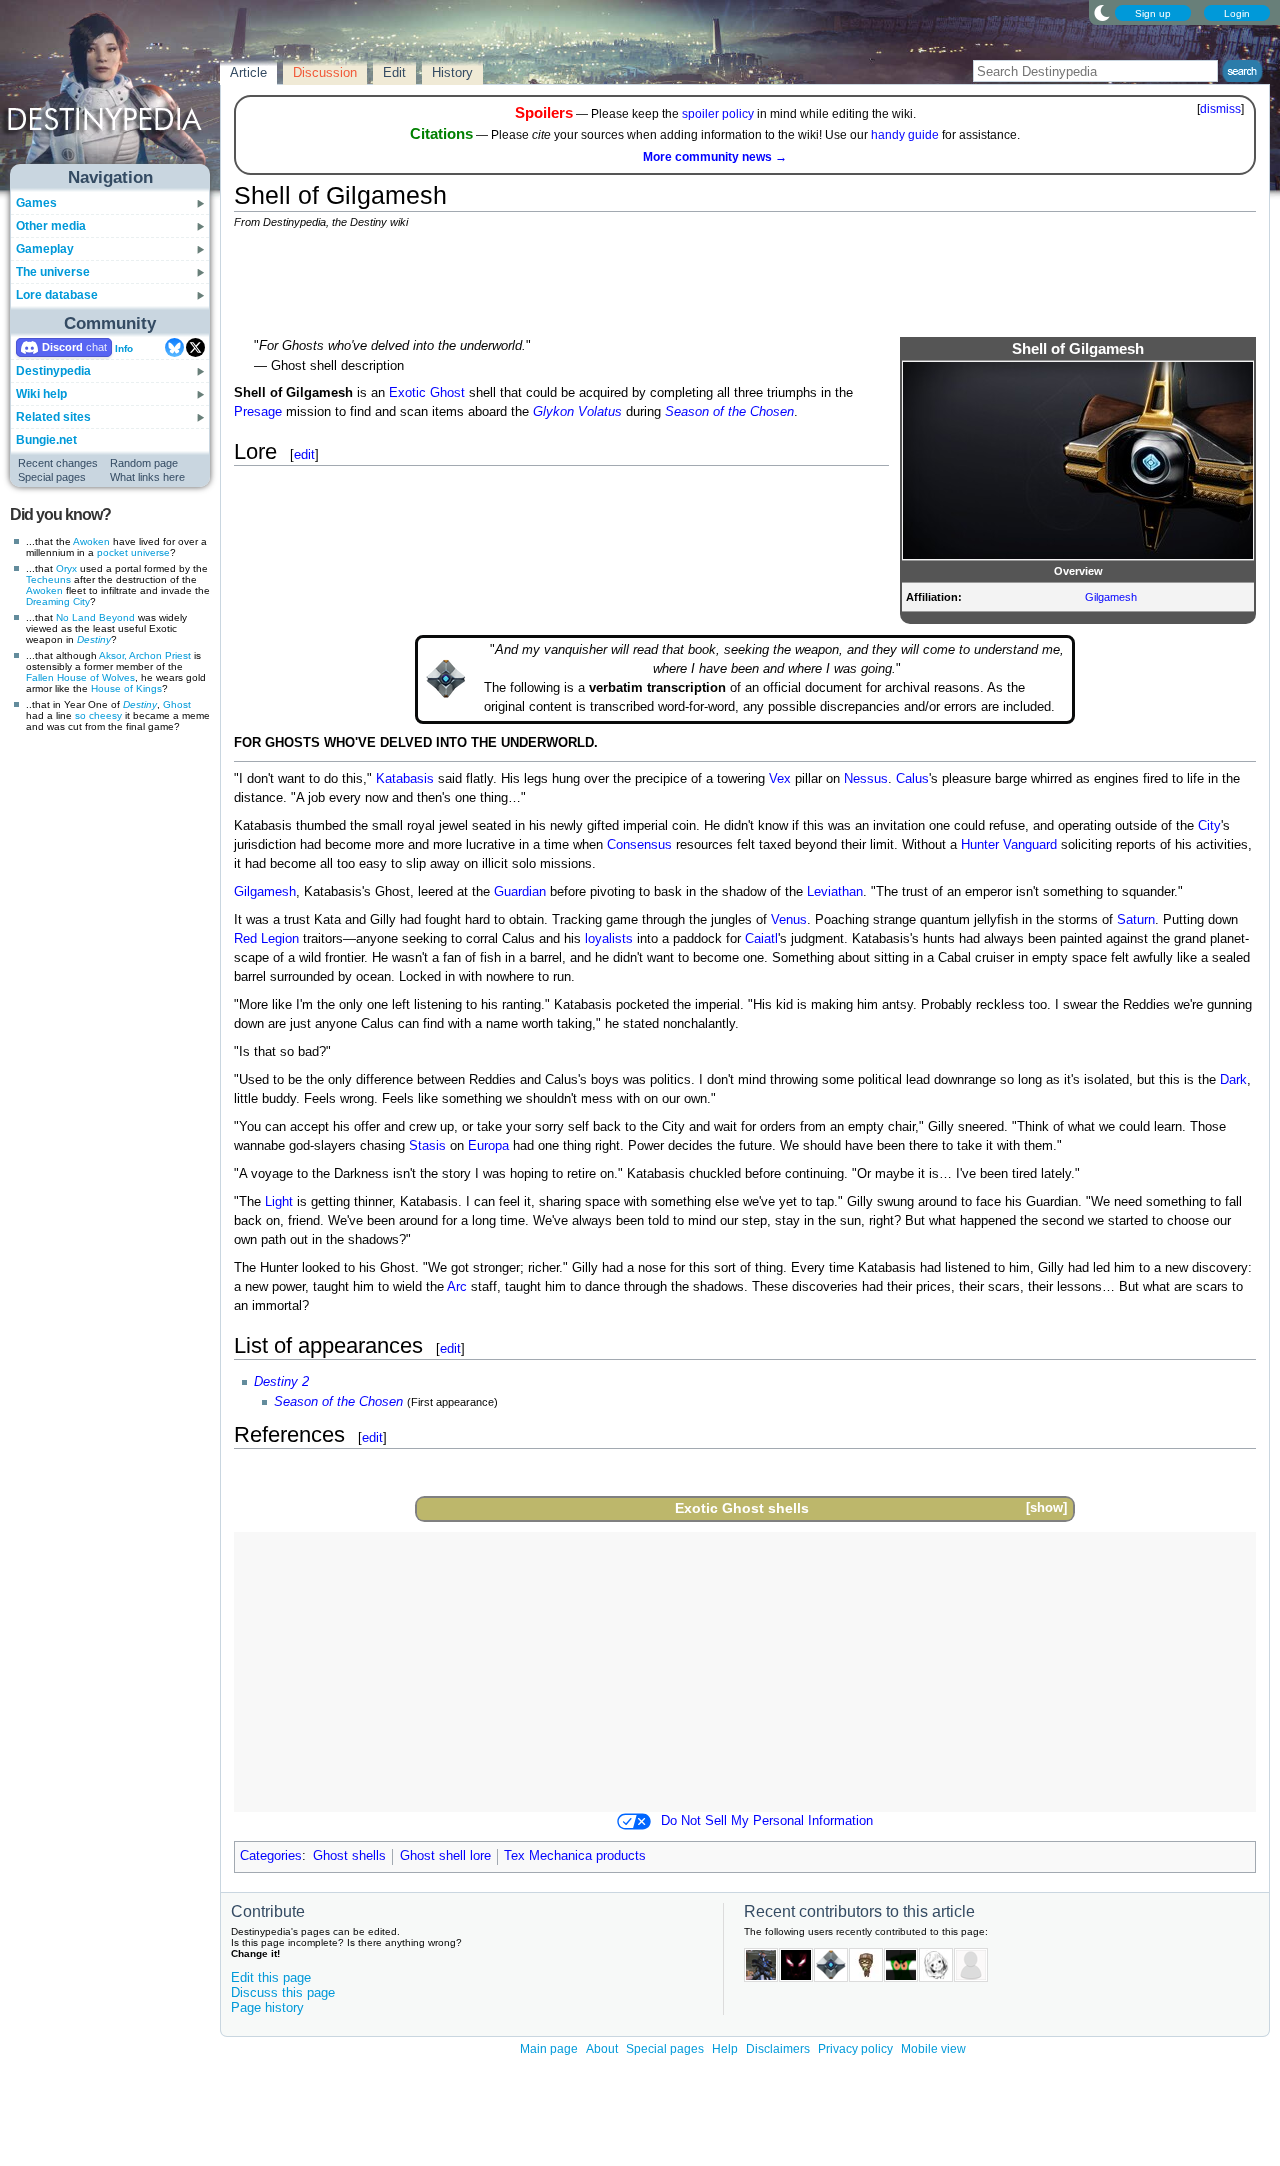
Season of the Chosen (729, 412)
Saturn (1136, 920)
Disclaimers (778, 2049)
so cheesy (98, 715)
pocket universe (133, 552)
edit (304, 454)
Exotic (407, 393)
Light (279, 1202)
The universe (53, 272)
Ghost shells (765, 1508)
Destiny (94, 639)
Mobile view (933, 2049)
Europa (488, 1146)
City (1209, 826)
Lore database (57, 295)
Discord (62, 347)
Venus (789, 920)
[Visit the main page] (111, 92)
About (602, 2049)
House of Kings (126, 688)
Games (36, 203)
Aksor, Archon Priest (145, 655)
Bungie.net (46, 440)
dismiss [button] (1220, 109)
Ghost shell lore (445, 1856)
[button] (1046, 1508)
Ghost (177, 704)
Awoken (91, 541)
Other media (51, 226)
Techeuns (48, 579)
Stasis (427, 1146)
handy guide (905, 135)
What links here (147, 477)
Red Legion (266, 939)
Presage (258, 412)
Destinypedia (53, 371)
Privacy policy (855, 2049)
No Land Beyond (95, 617)
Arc (457, 1287)
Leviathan (835, 892)
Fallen (40, 677)
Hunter (980, 845)
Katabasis (405, 779)
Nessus (866, 779)
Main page (549, 2049)
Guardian (520, 892)
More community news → (715, 157)
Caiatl (761, 939)
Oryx (66, 568)
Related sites (53, 417)
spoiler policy (718, 114)
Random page (144, 463)
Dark (1233, 1080)
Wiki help (41, 394)
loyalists (609, 939)
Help (725, 2049)
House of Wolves (96, 677)
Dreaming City (58, 601)
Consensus (639, 845)
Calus (912, 779)
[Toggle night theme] (1102, 12)
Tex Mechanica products (575, 1856)
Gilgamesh (1111, 597)
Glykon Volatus (577, 412)
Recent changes (58, 463)
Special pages (52, 477)
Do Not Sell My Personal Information (767, 1821)
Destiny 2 (281, 1382)
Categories (271, 1856)
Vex (780, 779)
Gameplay (45, 249)
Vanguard (1030, 845)
